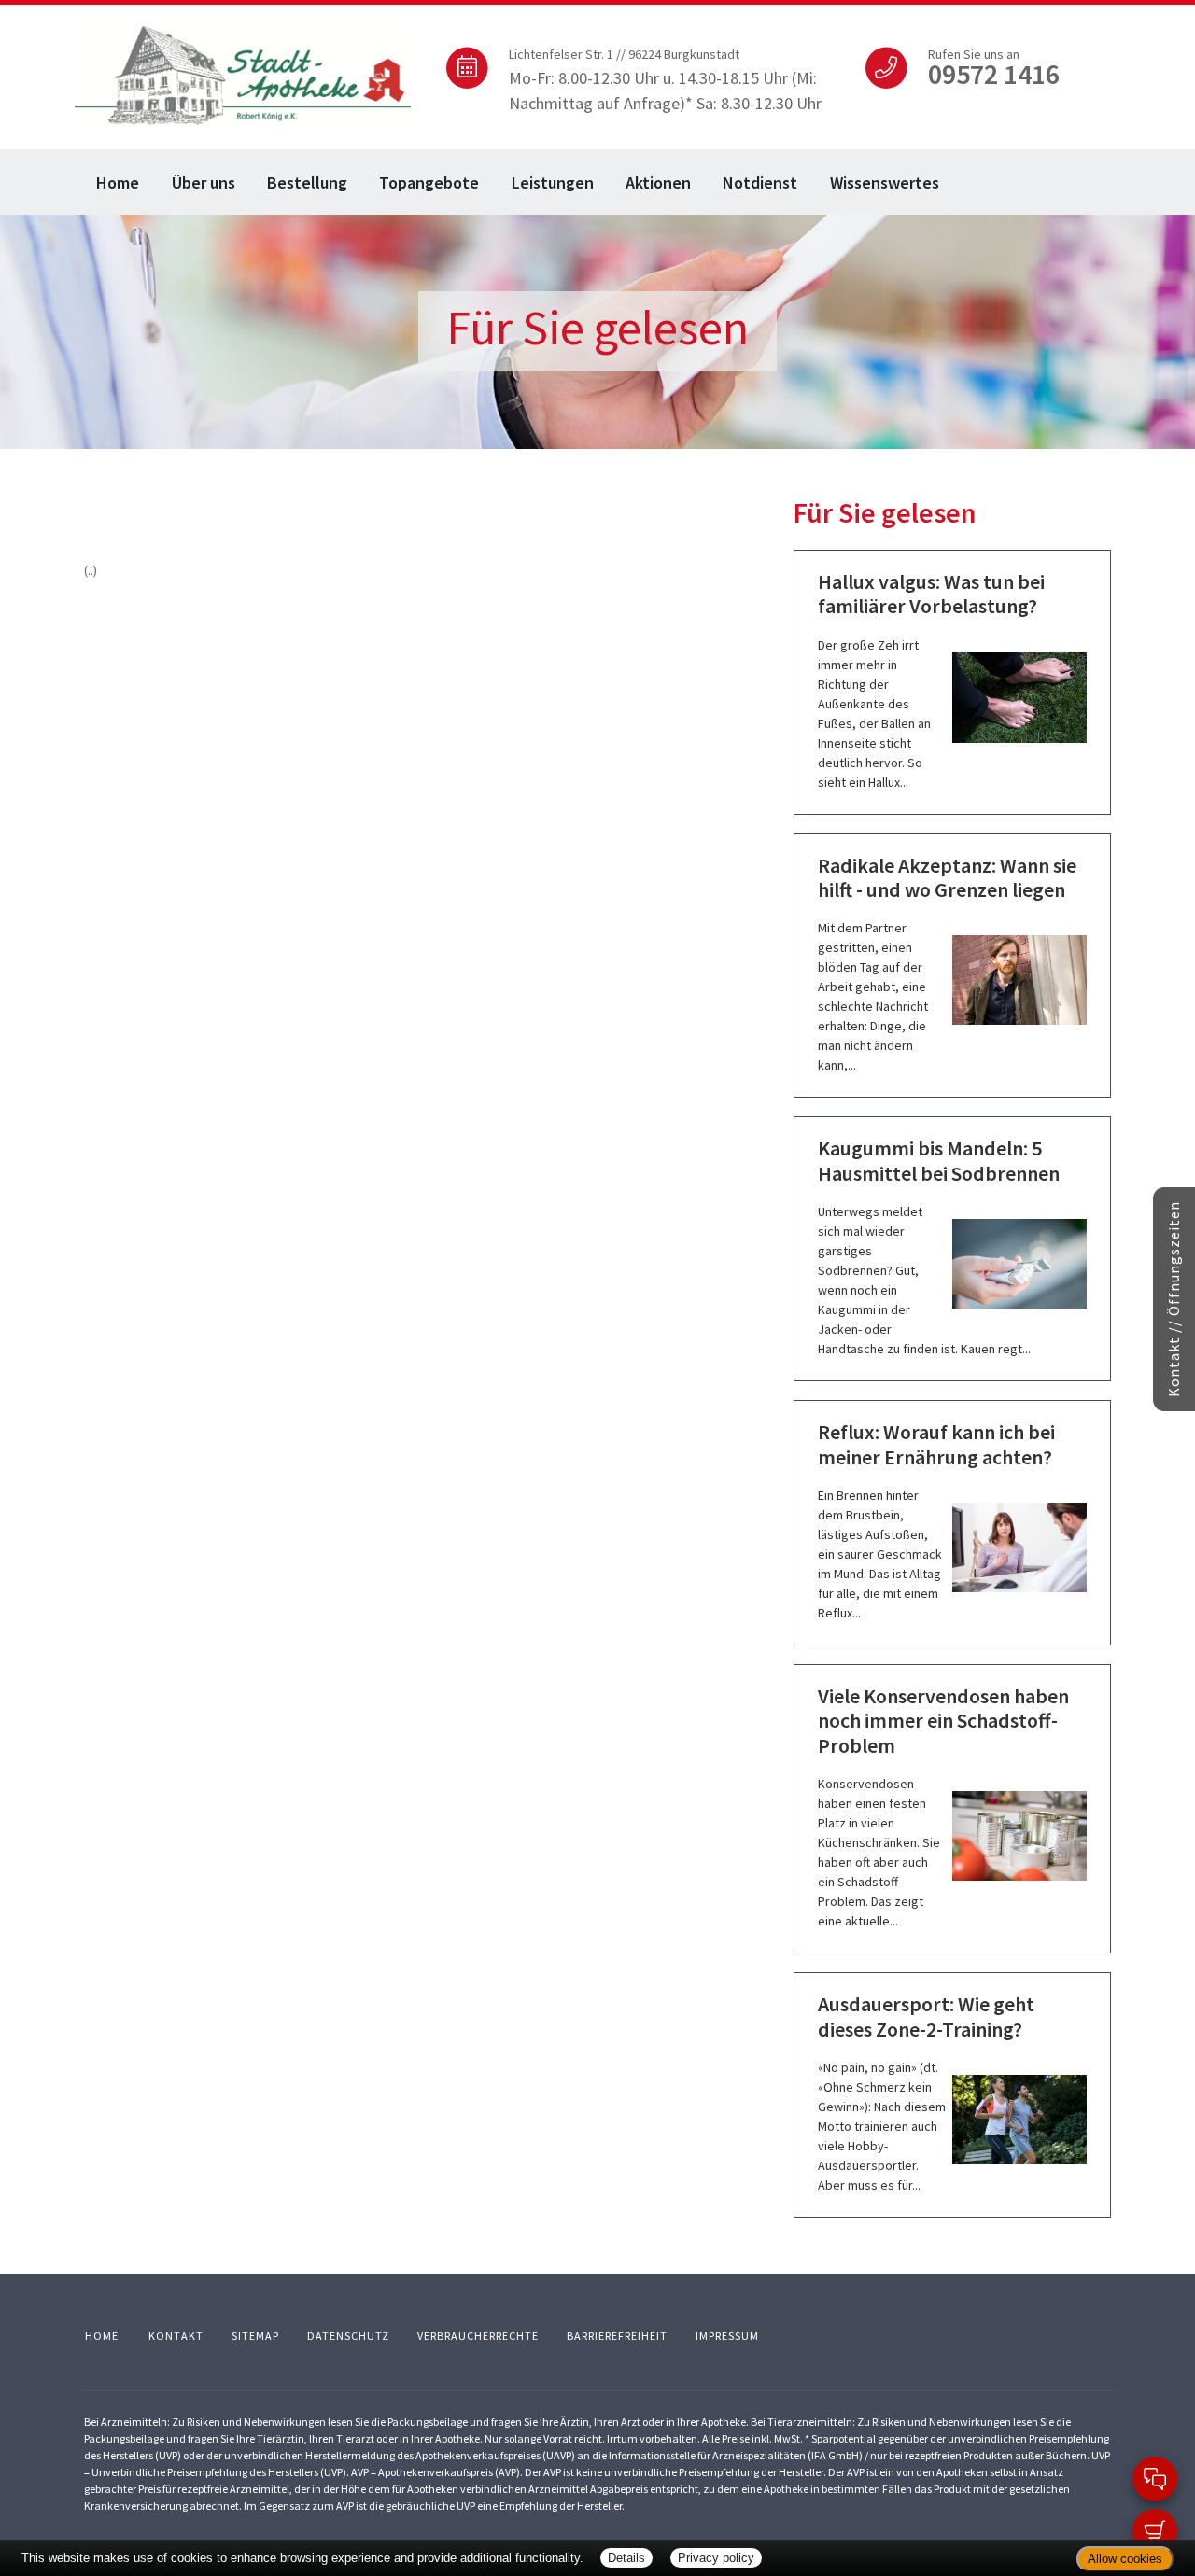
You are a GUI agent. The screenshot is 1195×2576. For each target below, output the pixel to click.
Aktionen (658, 182)
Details (626, 2558)
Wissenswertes (885, 182)
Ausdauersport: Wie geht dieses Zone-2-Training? (926, 2016)
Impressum (727, 2336)
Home (118, 182)
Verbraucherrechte (478, 2336)
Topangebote (429, 182)
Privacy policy (716, 2558)
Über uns (204, 182)
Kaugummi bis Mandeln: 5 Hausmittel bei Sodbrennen (939, 1160)
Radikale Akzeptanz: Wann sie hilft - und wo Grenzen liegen (947, 877)
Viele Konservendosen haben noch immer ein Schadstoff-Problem (943, 1721)
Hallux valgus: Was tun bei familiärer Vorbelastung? (931, 594)
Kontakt (176, 2336)
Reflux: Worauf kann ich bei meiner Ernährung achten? (936, 1444)
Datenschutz (348, 2336)
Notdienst (760, 182)
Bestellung (307, 182)
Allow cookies (1125, 2559)
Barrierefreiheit (617, 2336)
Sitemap (255, 2336)
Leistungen (553, 182)
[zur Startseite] (243, 73)
